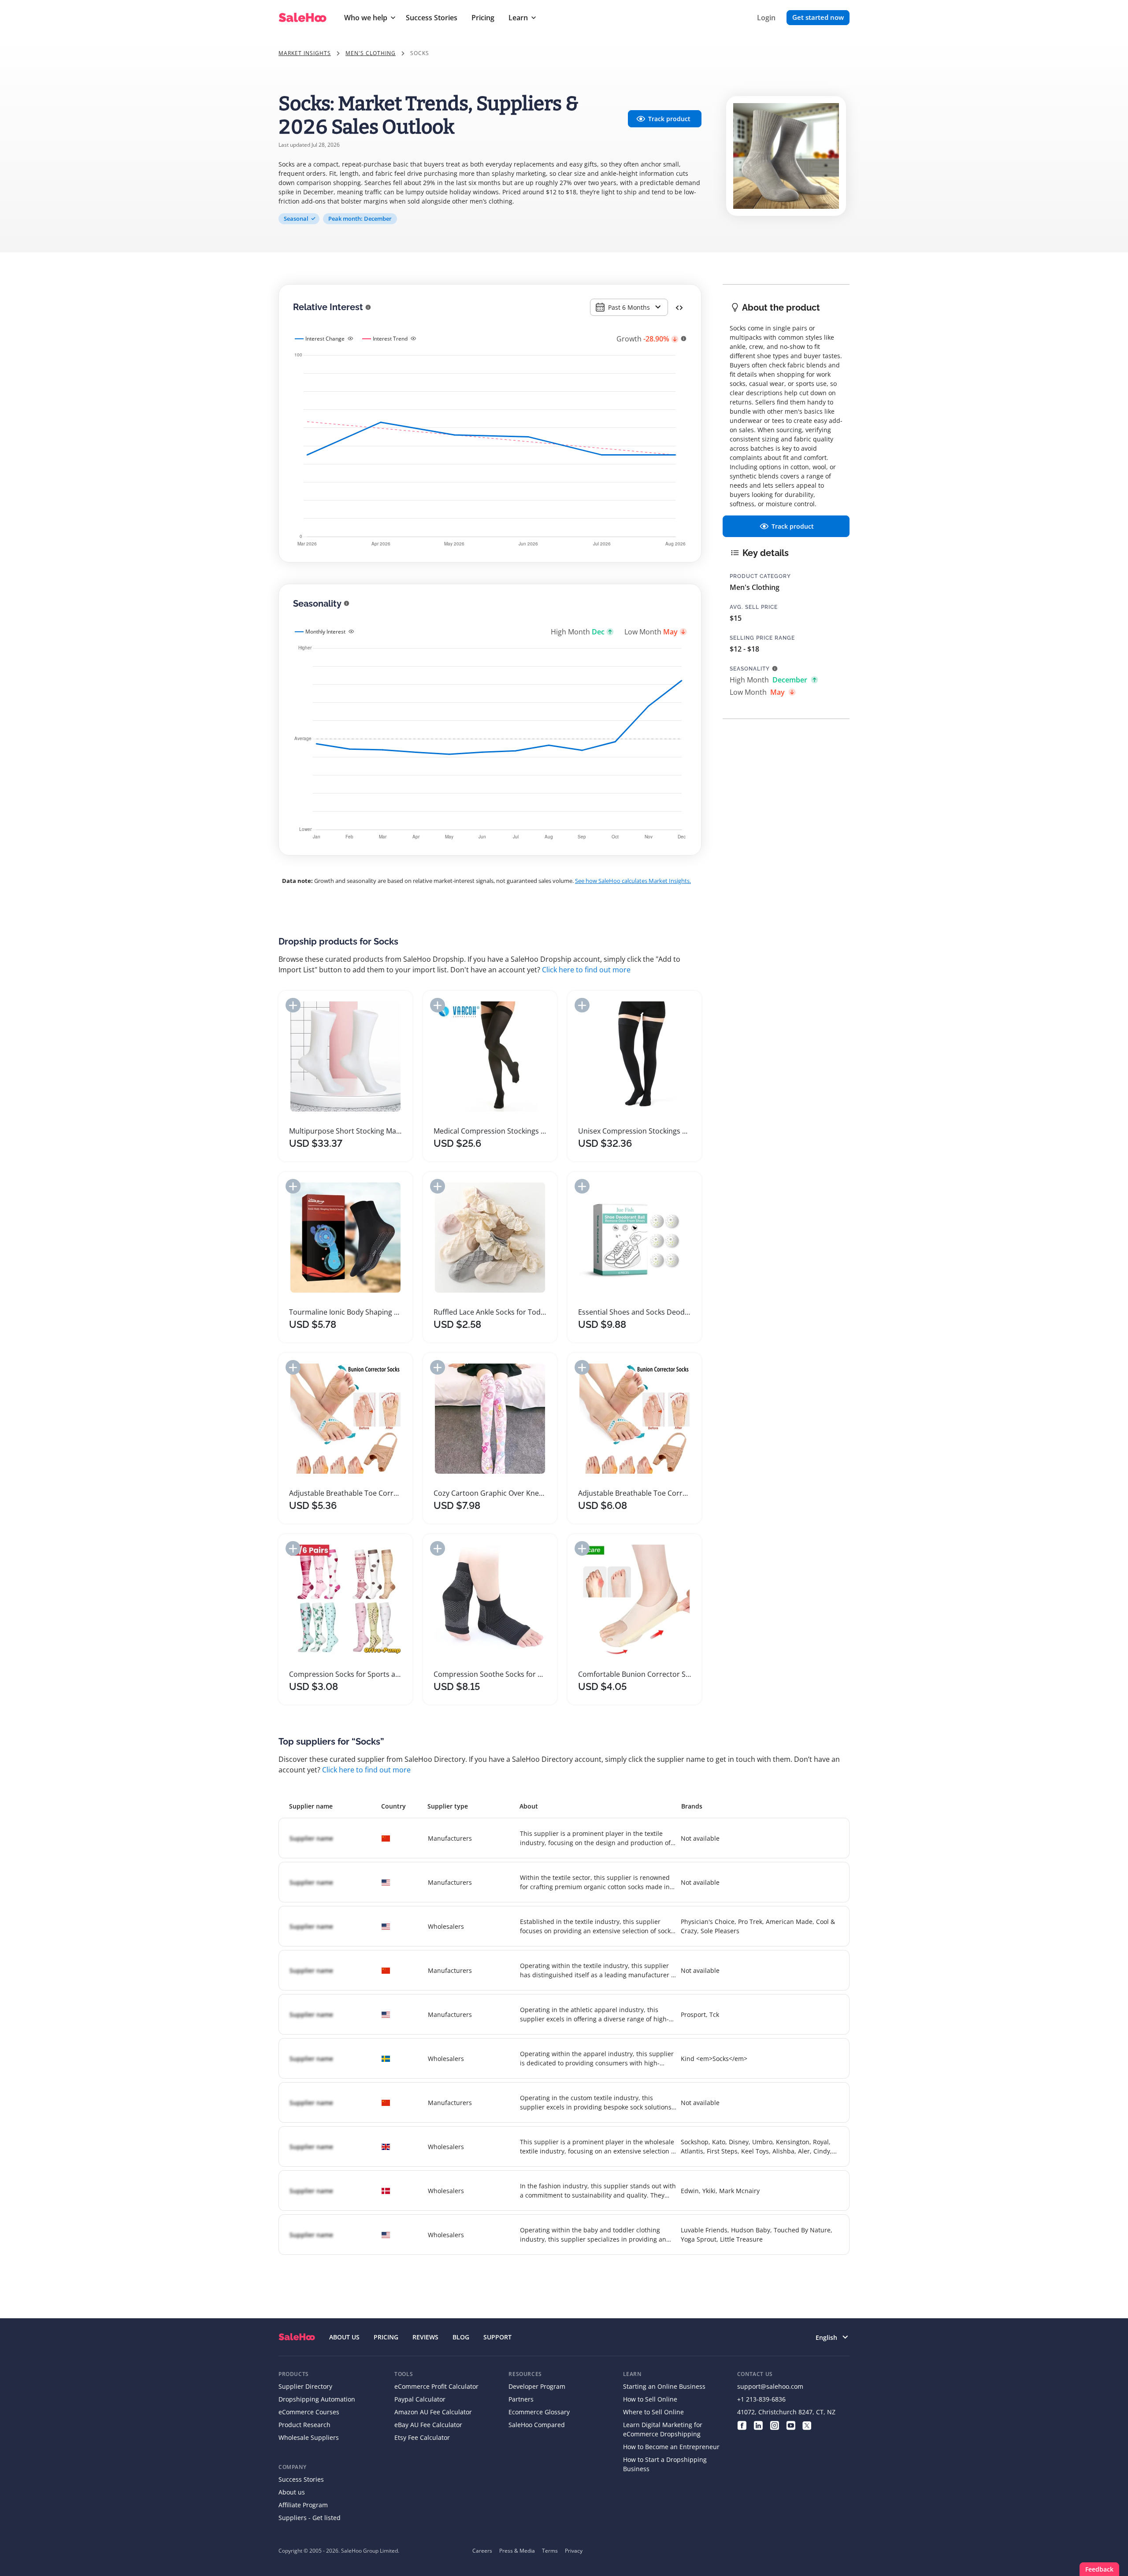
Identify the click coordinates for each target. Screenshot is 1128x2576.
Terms (550, 2551)
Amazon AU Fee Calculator (433, 2412)
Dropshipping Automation (317, 2399)
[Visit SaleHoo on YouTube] (791, 2425)
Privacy (574, 2551)
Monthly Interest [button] (325, 632)
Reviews (425, 2337)
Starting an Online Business (664, 2386)
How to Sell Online (650, 2399)
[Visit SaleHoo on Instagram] (774, 2425)
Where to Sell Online (653, 2412)
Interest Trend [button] (390, 339)
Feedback (1099, 2569)
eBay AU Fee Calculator (428, 2425)
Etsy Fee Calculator (422, 2437)
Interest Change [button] (325, 339)
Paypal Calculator (420, 2399)
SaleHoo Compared (537, 2425)
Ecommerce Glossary (539, 2412)
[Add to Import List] (293, 1005)
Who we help (366, 18)
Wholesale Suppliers (309, 2437)
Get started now (818, 17)
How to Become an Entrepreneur (671, 2447)
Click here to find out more (586, 970)
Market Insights (305, 53)
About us (292, 2492)
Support (497, 2337)
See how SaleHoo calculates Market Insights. (633, 881)
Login (766, 18)
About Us (344, 2337)
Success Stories (432, 18)
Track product (669, 119)
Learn (518, 18)
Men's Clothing (371, 53)
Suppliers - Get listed (310, 2518)
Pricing (483, 18)
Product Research (304, 2425)
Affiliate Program (303, 2505)
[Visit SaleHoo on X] (807, 2425)
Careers (482, 2551)
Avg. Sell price (754, 607)
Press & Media (517, 2551)
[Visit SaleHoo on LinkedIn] (758, 2425)
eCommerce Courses (309, 2412)
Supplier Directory (305, 2386)
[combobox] (629, 307)
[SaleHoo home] (297, 2337)
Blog (461, 2337)
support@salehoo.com (770, 2386)
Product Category (760, 576)
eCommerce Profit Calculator (436, 2386)
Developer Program (537, 2386)
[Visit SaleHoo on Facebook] (742, 2425)
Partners (521, 2399)
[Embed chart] (679, 307)
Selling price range (762, 638)
